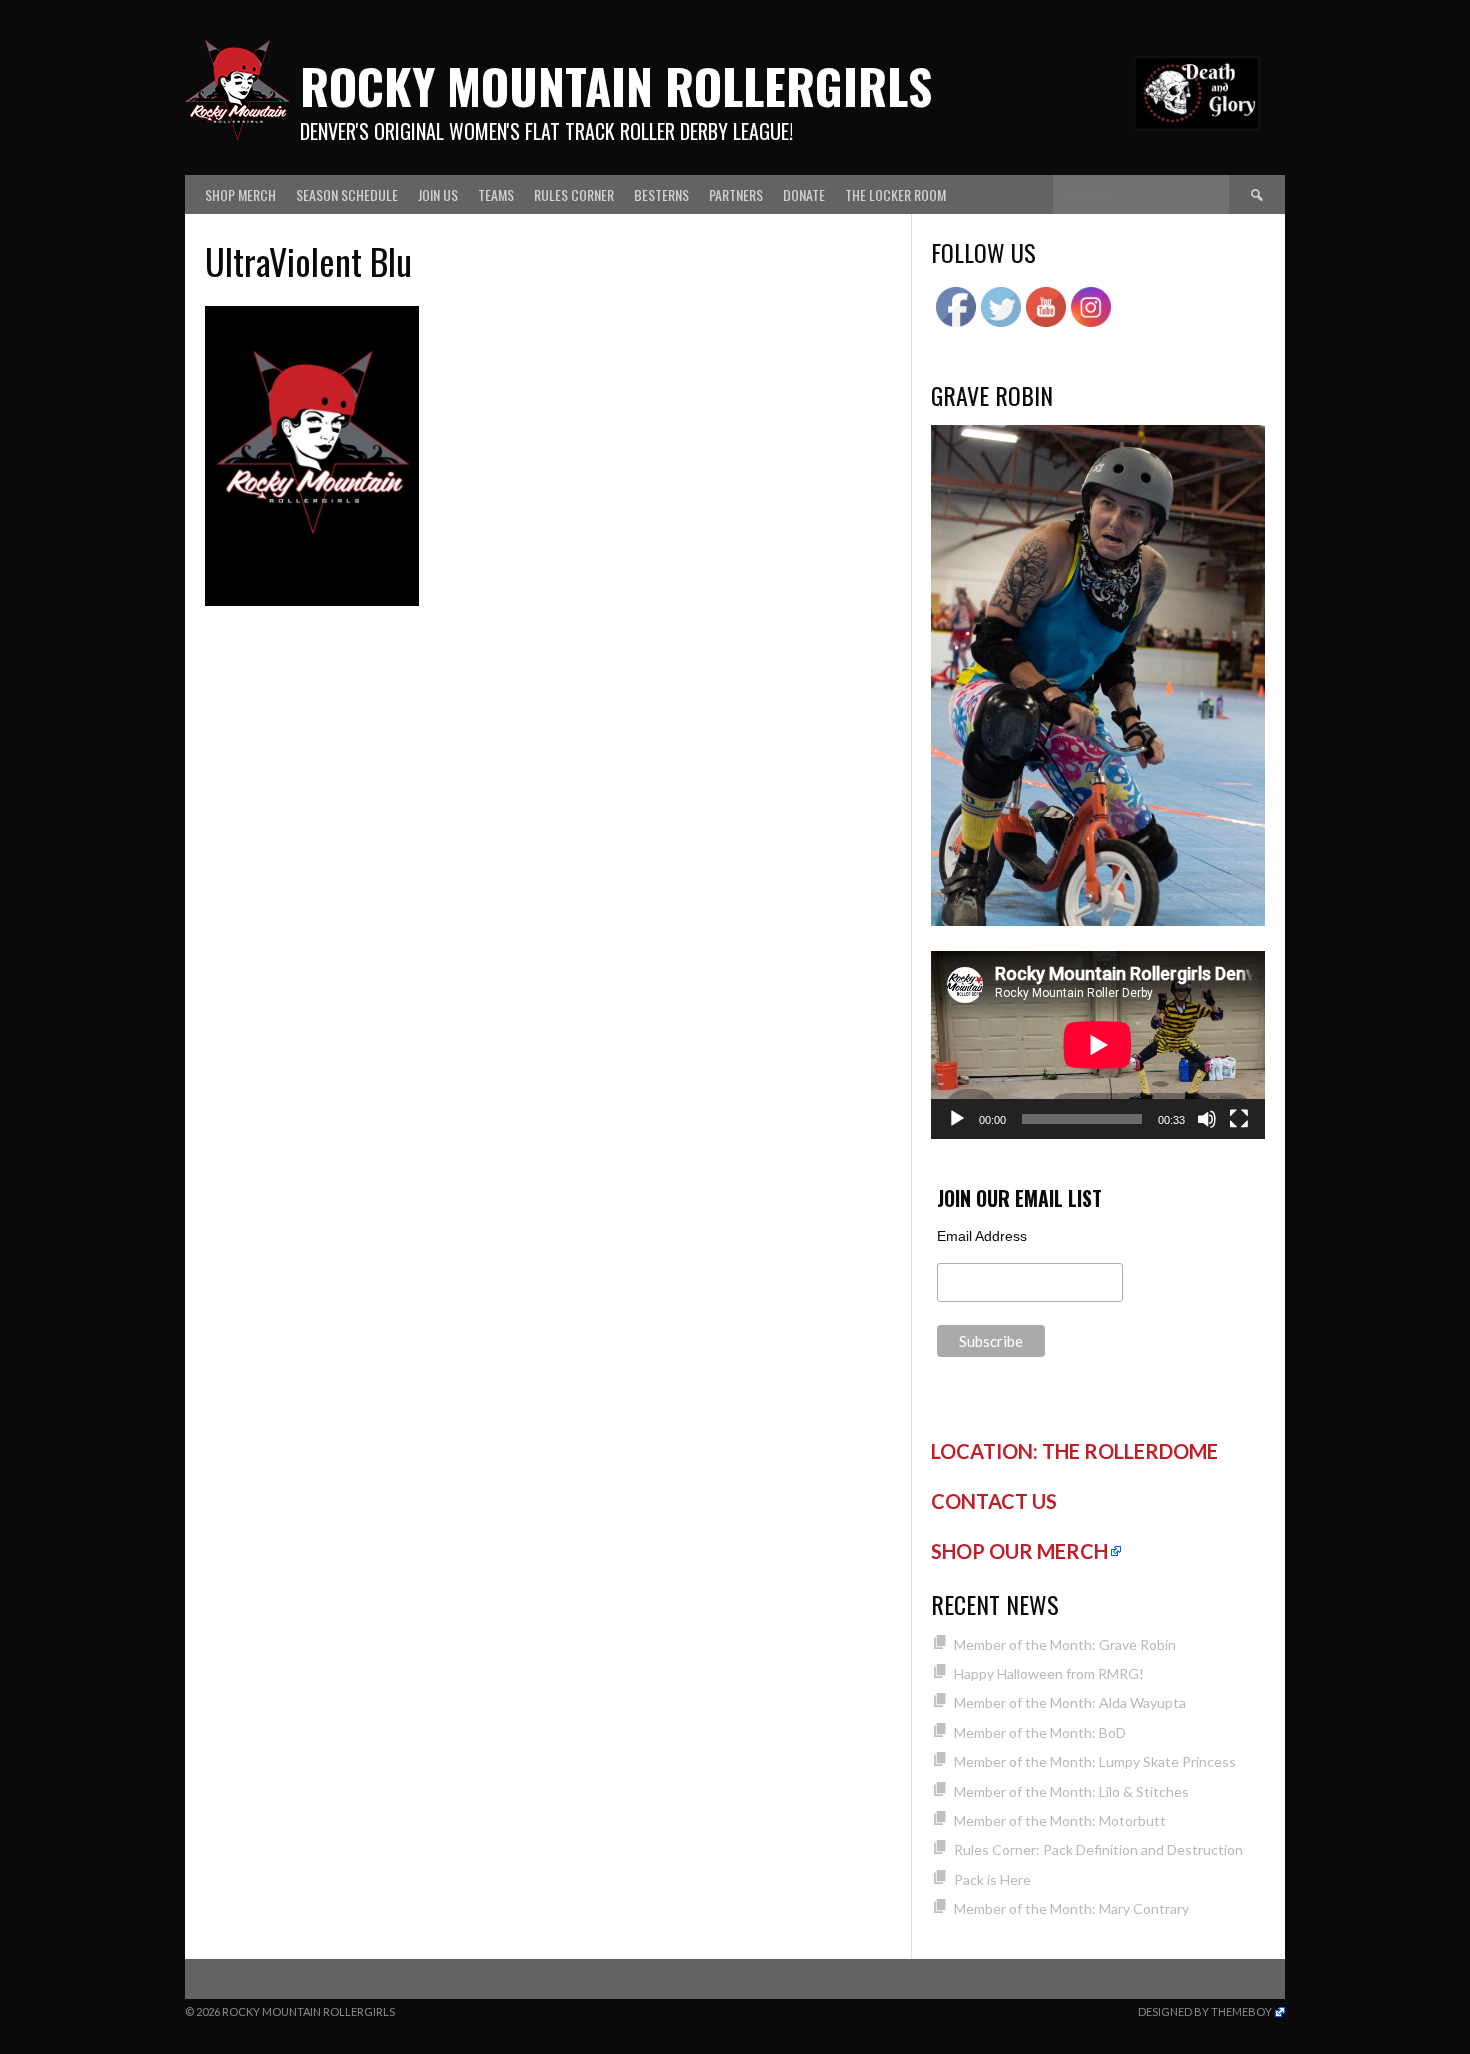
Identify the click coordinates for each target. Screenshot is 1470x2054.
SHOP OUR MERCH (1019, 1551)
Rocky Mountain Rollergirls (616, 85)
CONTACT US (994, 1501)
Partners (736, 194)
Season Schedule (347, 194)
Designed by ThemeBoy (1205, 2011)
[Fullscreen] (1239, 1119)
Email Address (982, 1236)
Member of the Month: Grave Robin (1065, 1644)
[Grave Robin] (1098, 920)
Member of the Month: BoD (1040, 1732)
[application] (1098, 1045)
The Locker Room (895, 194)
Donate (804, 194)
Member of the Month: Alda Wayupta (1070, 1702)
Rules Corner (574, 194)
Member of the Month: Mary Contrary (1071, 1908)
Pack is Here (992, 1879)
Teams (496, 194)
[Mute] (1207, 1119)
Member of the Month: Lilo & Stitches (1071, 1791)
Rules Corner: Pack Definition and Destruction (1098, 1849)
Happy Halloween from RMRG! (1049, 1673)
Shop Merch (240, 194)
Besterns (661, 194)
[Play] (957, 1119)
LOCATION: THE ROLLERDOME (1074, 1451)
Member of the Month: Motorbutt (1060, 1820)
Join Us (438, 194)
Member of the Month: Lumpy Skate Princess (1095, 1761)
